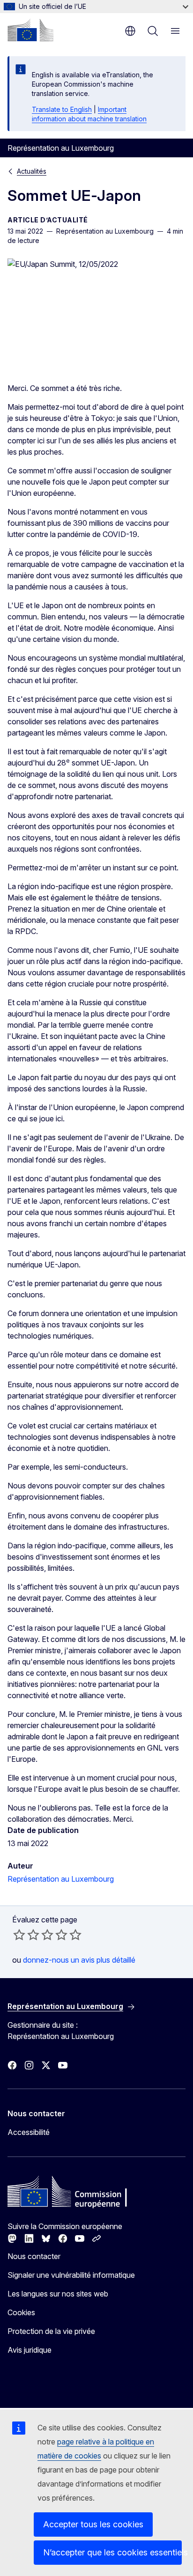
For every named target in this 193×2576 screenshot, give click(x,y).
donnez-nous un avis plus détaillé (79, 1960)
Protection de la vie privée (51, 2331)
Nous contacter (34, 2256)
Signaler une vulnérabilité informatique (71, 2275)
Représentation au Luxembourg (61, 1879)
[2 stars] (26, 1935)
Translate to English (62, 109)
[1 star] (19, 1935)
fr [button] (130, 31)
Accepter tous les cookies (93, 2524)
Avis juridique (30, 2350)
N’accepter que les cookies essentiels (112, 2552)
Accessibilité (29, 2132)
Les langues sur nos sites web (58, 2294)
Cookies (21, 2312)
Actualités (32, 171)
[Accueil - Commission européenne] (30, 30)
